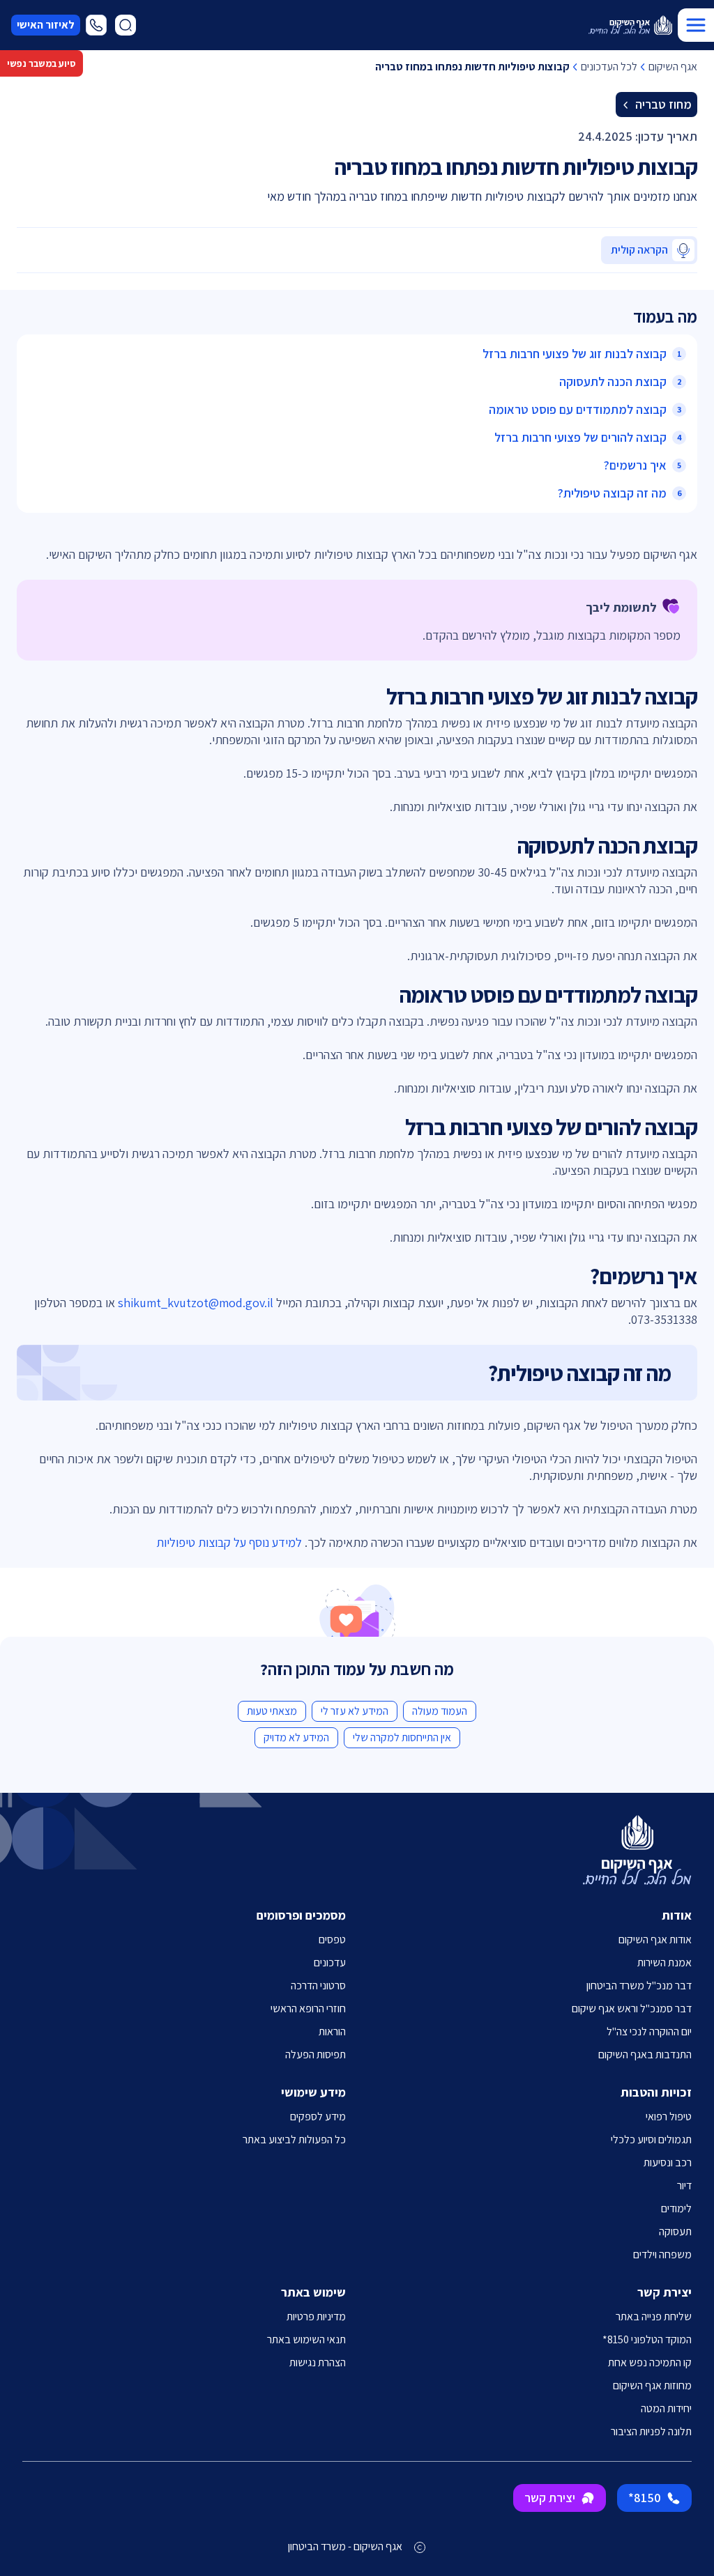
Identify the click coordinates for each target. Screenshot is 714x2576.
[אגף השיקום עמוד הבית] (630, 25)
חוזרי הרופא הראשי (308, 2008)
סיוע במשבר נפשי (41, 63)
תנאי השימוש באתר (306, 2339)
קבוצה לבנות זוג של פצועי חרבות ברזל (575, 354)
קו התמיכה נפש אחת (650, 2362)
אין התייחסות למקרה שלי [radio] (402, 1737)
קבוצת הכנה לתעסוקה (613, 381)
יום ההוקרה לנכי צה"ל (649, 2031)
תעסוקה (675, 2231)
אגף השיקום (673, 67)
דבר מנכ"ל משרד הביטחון (639, 1985)
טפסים (332, 1939)
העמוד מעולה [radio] (440, 1711)
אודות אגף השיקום (655, 1939)
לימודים (676, 2208)
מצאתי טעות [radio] (272, 1711)
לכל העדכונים (609, 67)
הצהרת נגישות (318, 2362)
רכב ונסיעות (668, 2162)
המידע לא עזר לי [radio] (355, 1711)
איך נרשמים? (635, 465)
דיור (684, 2185)
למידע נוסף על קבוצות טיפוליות (229, 1542)
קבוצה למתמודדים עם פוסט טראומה (578, 409)
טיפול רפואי (669, 2116)
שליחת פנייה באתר (654, 2316)
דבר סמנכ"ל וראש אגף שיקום (632, 2008)
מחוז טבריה (663, 104)
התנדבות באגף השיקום (645, 2054)
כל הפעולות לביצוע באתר (294, 2139)
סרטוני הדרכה (318, 1985)
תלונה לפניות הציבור (651, 2431)
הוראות (332, 2031)
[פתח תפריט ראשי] (696, 25)
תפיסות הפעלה (316, 2054)
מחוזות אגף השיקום (652, 2385)
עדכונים (330, 1962)
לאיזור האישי (46, 25)
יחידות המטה (666, 2408)
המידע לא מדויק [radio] (296, 1737)
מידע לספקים (318, 2116)
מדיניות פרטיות (316, 2316)
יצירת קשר (550, 2498)
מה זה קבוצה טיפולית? (612, 493)
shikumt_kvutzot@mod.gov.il (196, 1303)
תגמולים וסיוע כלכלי (651, 2139)
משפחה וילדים (662, 2254)
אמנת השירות (664, 1962)
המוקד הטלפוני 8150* (647, 2339)
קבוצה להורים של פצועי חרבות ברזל (580, 437)
